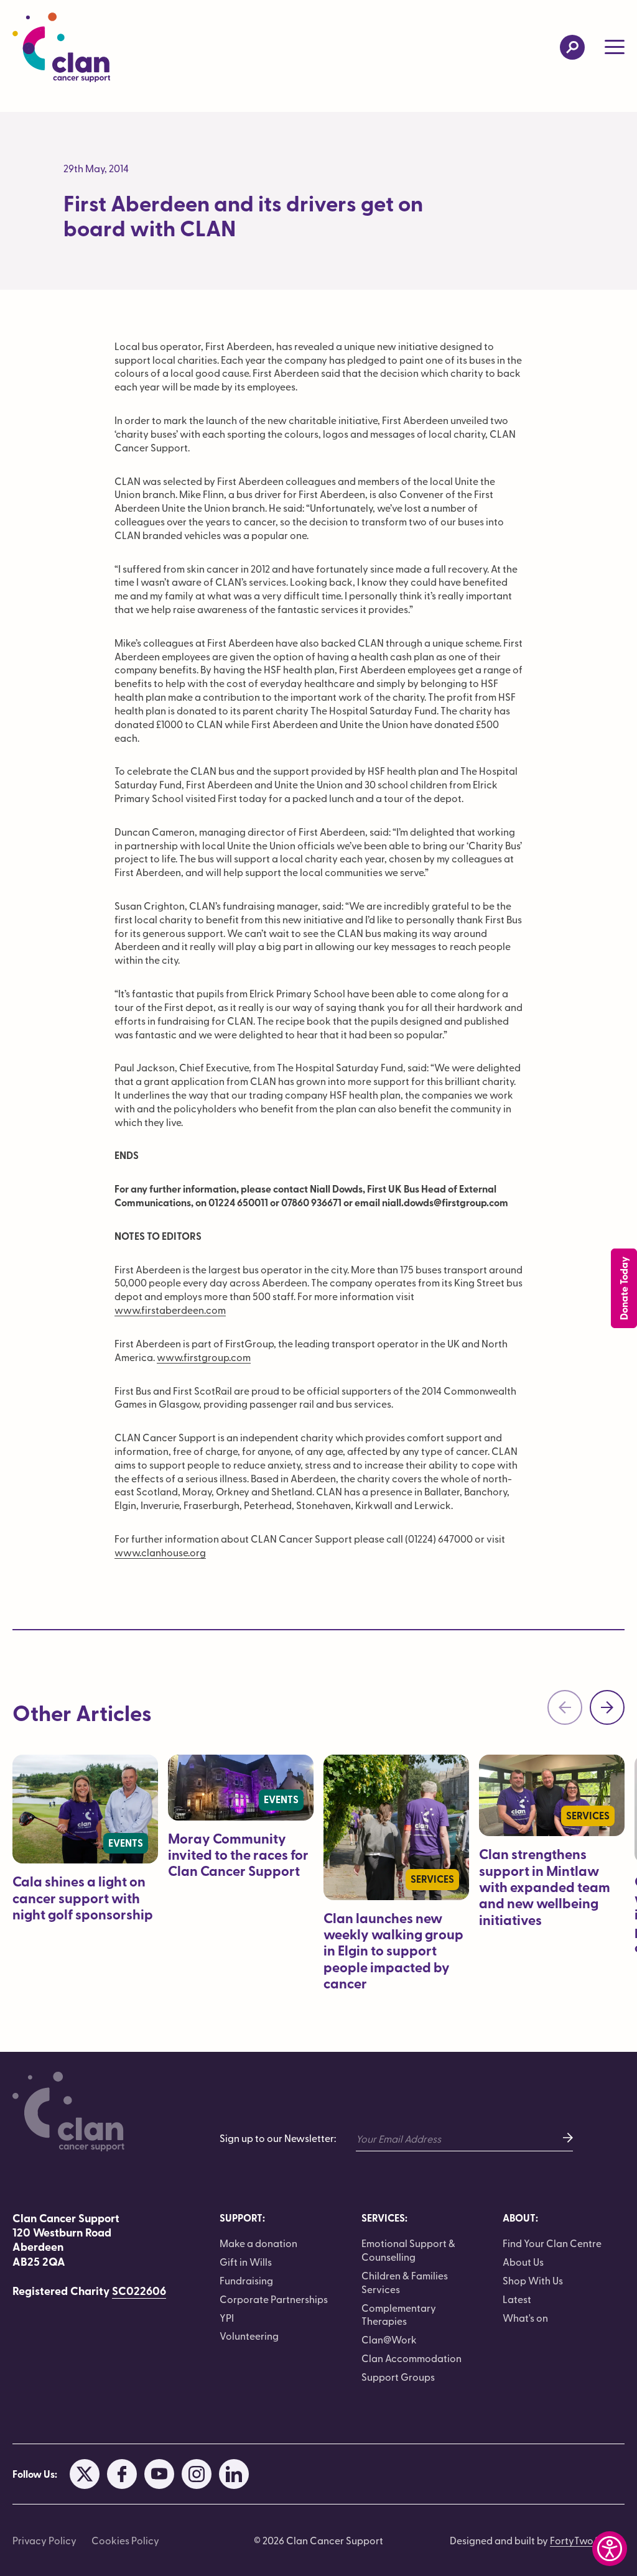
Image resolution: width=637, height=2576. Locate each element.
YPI (227, 2317)
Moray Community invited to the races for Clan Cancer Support (238, 1855)
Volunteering (249, 2335)
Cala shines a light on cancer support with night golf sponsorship (83, 1898)
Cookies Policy (125, 2540)
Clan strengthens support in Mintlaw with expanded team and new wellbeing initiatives (545, 1887)
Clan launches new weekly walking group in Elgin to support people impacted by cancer (393, 1951)
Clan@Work (389, 2339)
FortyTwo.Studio (587, 2540)
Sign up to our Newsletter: (278, 2138)
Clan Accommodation (411, 2358)
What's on (525, 2317)
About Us (523, 2261)
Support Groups (398, 2376)
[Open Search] (572, 47)
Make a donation (258, 2243)
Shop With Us (533, 2280)
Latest (517, 2299)
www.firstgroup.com (204, 1357)
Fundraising (246, 2280)
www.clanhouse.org (160, 1552)
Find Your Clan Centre (552, 2243)
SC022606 (139, 2291)
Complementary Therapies (399, 2314)
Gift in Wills (246, 2261)
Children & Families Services (405, 2282)
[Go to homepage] (61, 47)
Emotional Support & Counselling (408, 2250)
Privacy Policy (44, 2540)
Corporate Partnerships (274, 2299)
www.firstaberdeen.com (170, 1309)
